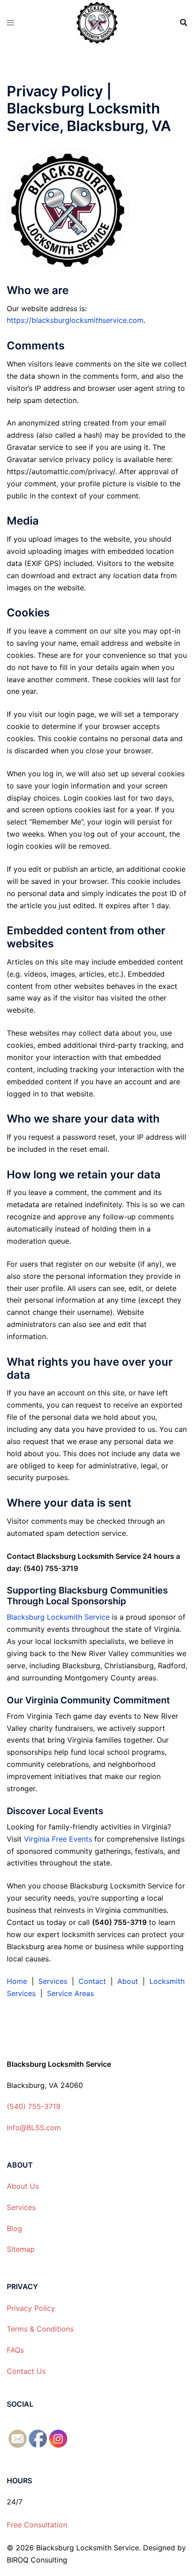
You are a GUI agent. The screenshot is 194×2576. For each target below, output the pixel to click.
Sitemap (21, 2249)
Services (53, 1981)
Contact (92, 1981)
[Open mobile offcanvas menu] (10, 23)
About (128, 1981)
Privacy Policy (31, 2308)
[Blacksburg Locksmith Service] (97, 22)
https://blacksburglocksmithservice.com (75, 320)
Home (17, 1981)
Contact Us (26, 2371)
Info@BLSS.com (34, 2128)
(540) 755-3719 (34, 2106)
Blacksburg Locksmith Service (58, 1617)
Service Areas (70, 1993)
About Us (23, 2186)
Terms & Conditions (40, 2329)
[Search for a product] (184, 23)
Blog (14, 2228)
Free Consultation (37, 2525)
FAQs (15, 2350)
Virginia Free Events (57, 1839)
